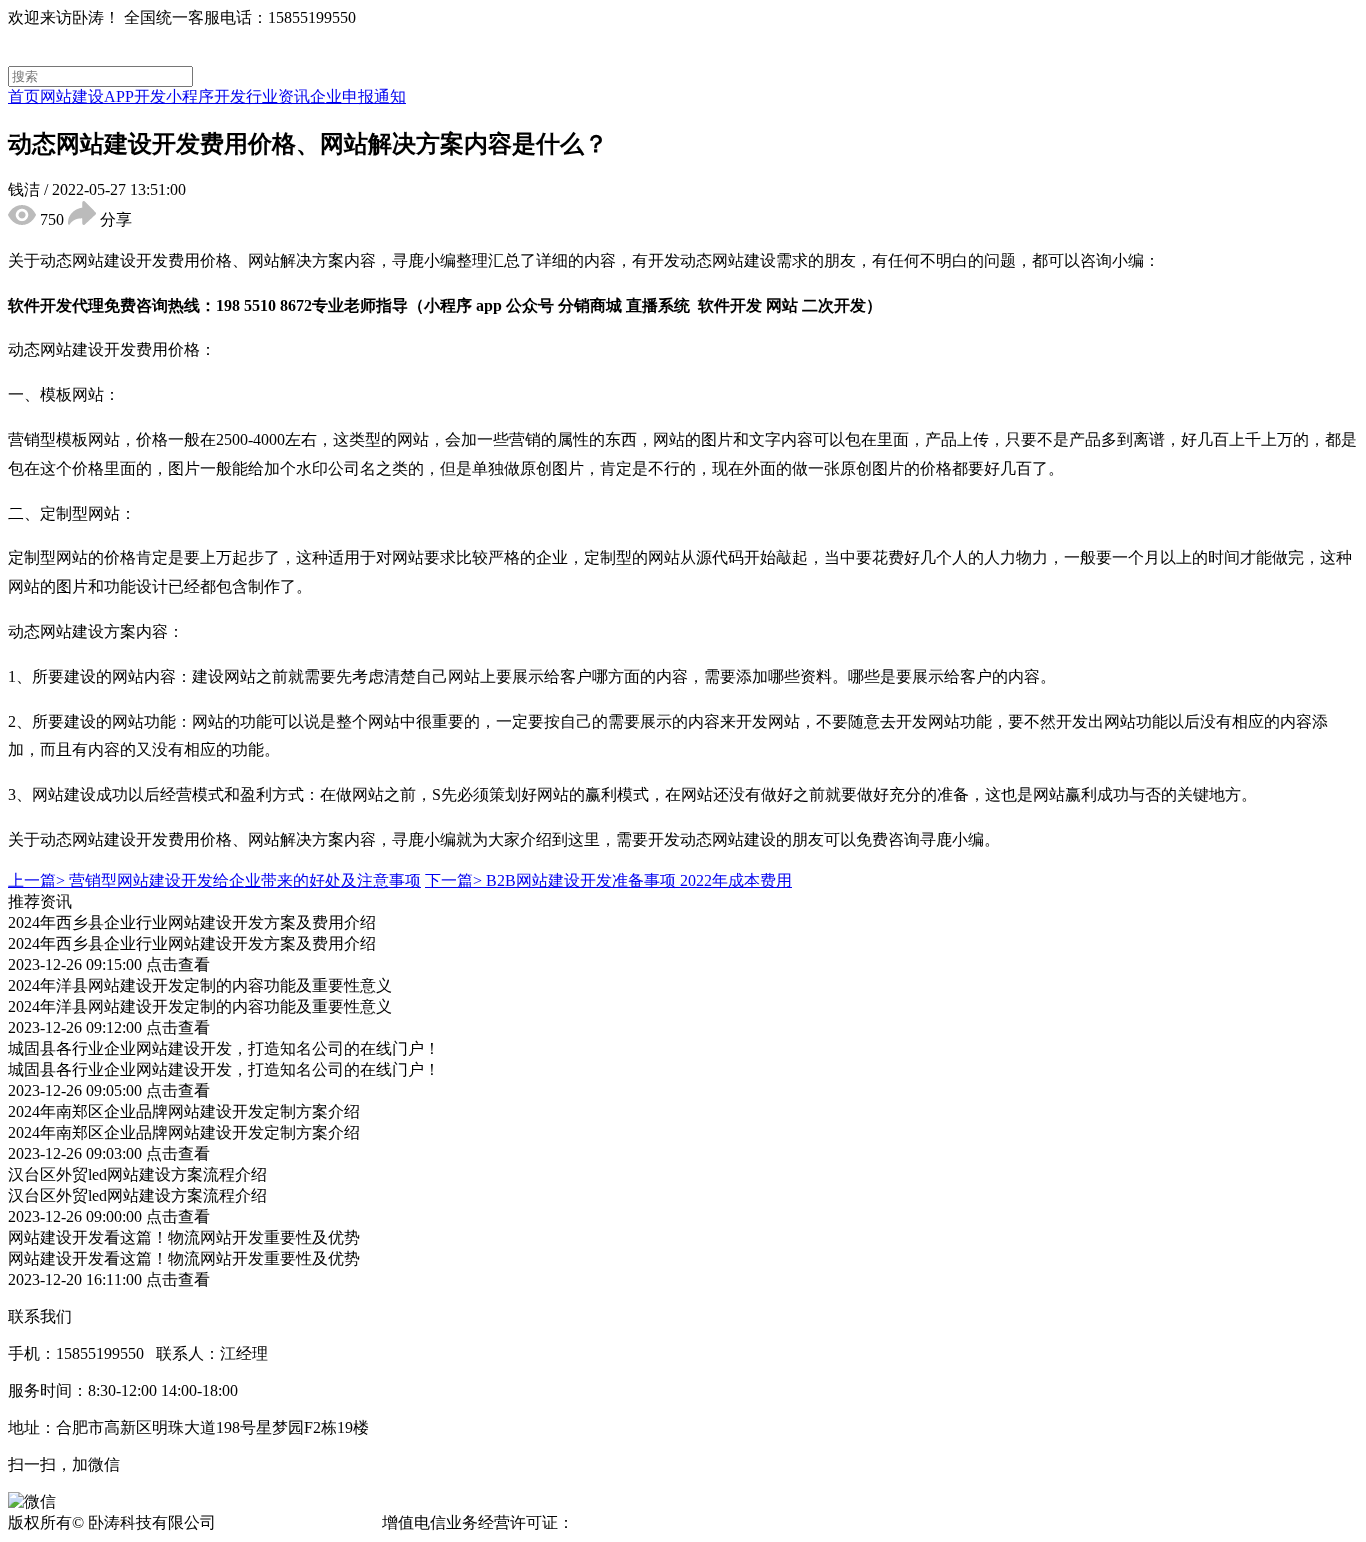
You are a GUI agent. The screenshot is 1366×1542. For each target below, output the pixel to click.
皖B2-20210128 (630, 1522)
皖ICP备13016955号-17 (299, 1522)
